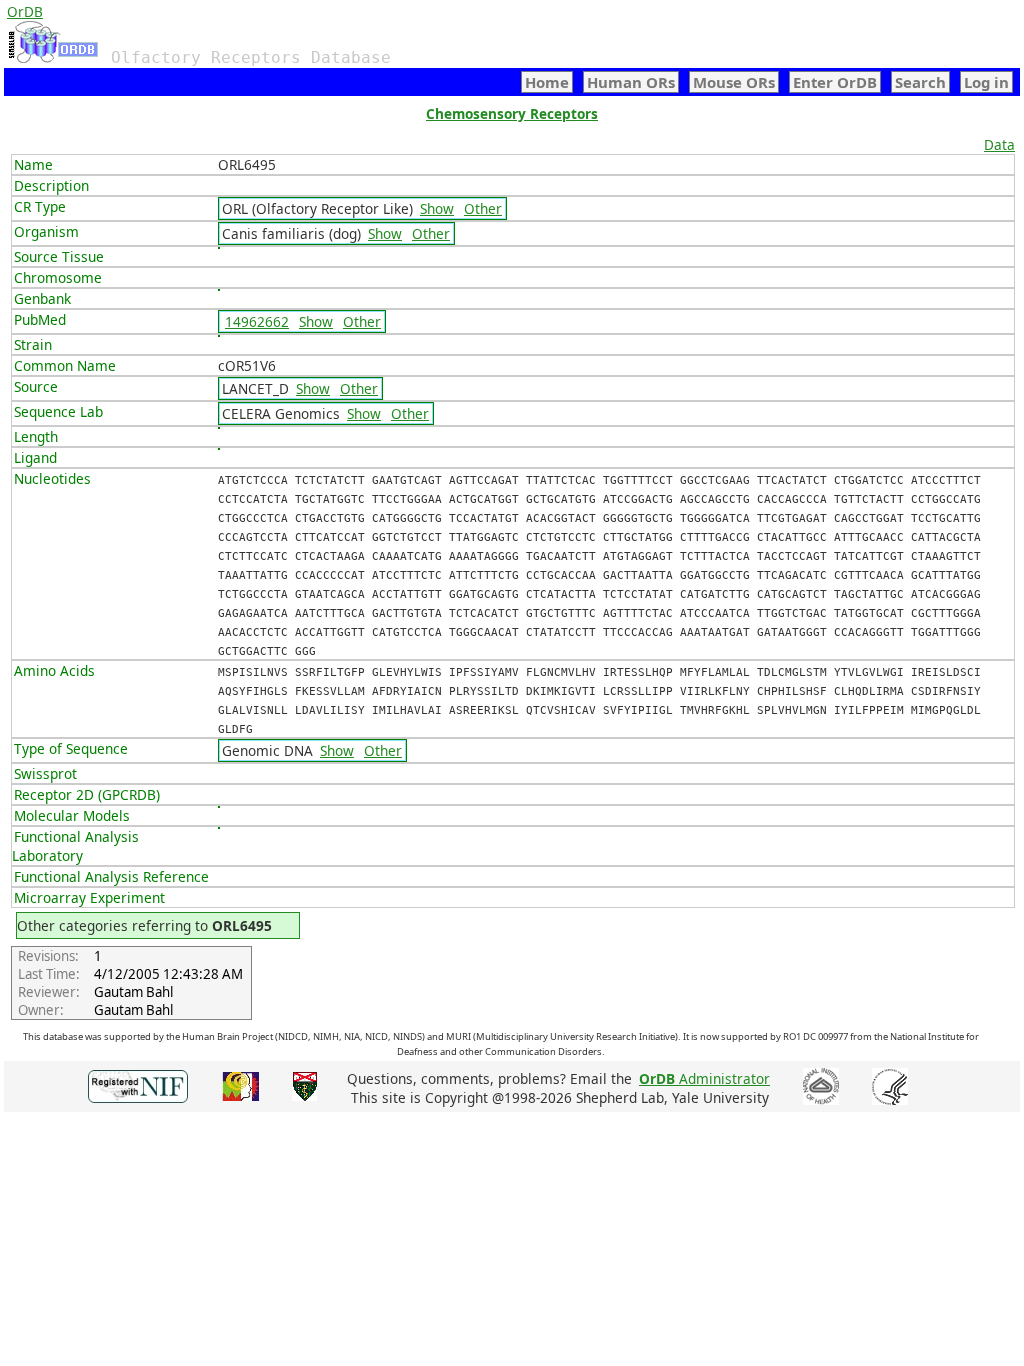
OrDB (25, 11)
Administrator (704, 1078)
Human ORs (631, 82)
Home (547, 82)
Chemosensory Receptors (512, 113)
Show (437, 208)
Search (920, 82)
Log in (986, 82)
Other (483, 208)
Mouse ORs (734, 82)
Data (999, 144)
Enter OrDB (835, 82)
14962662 (257, 321)
